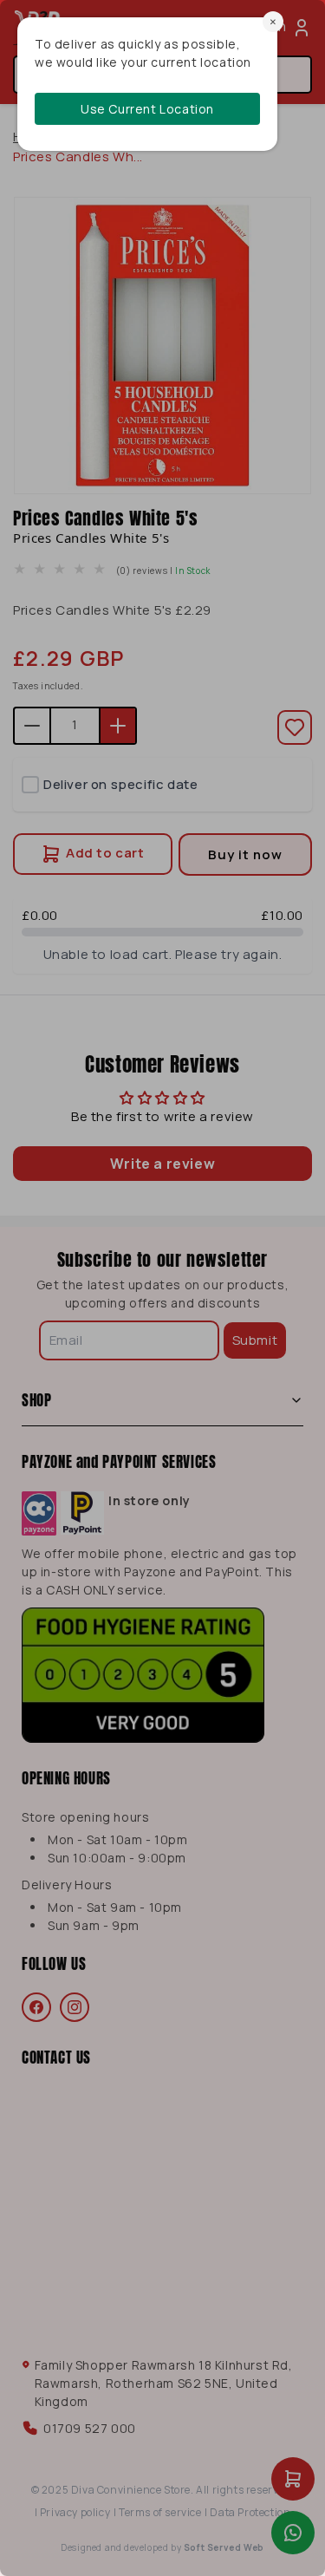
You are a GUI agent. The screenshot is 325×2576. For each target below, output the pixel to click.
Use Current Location (147, 109)
